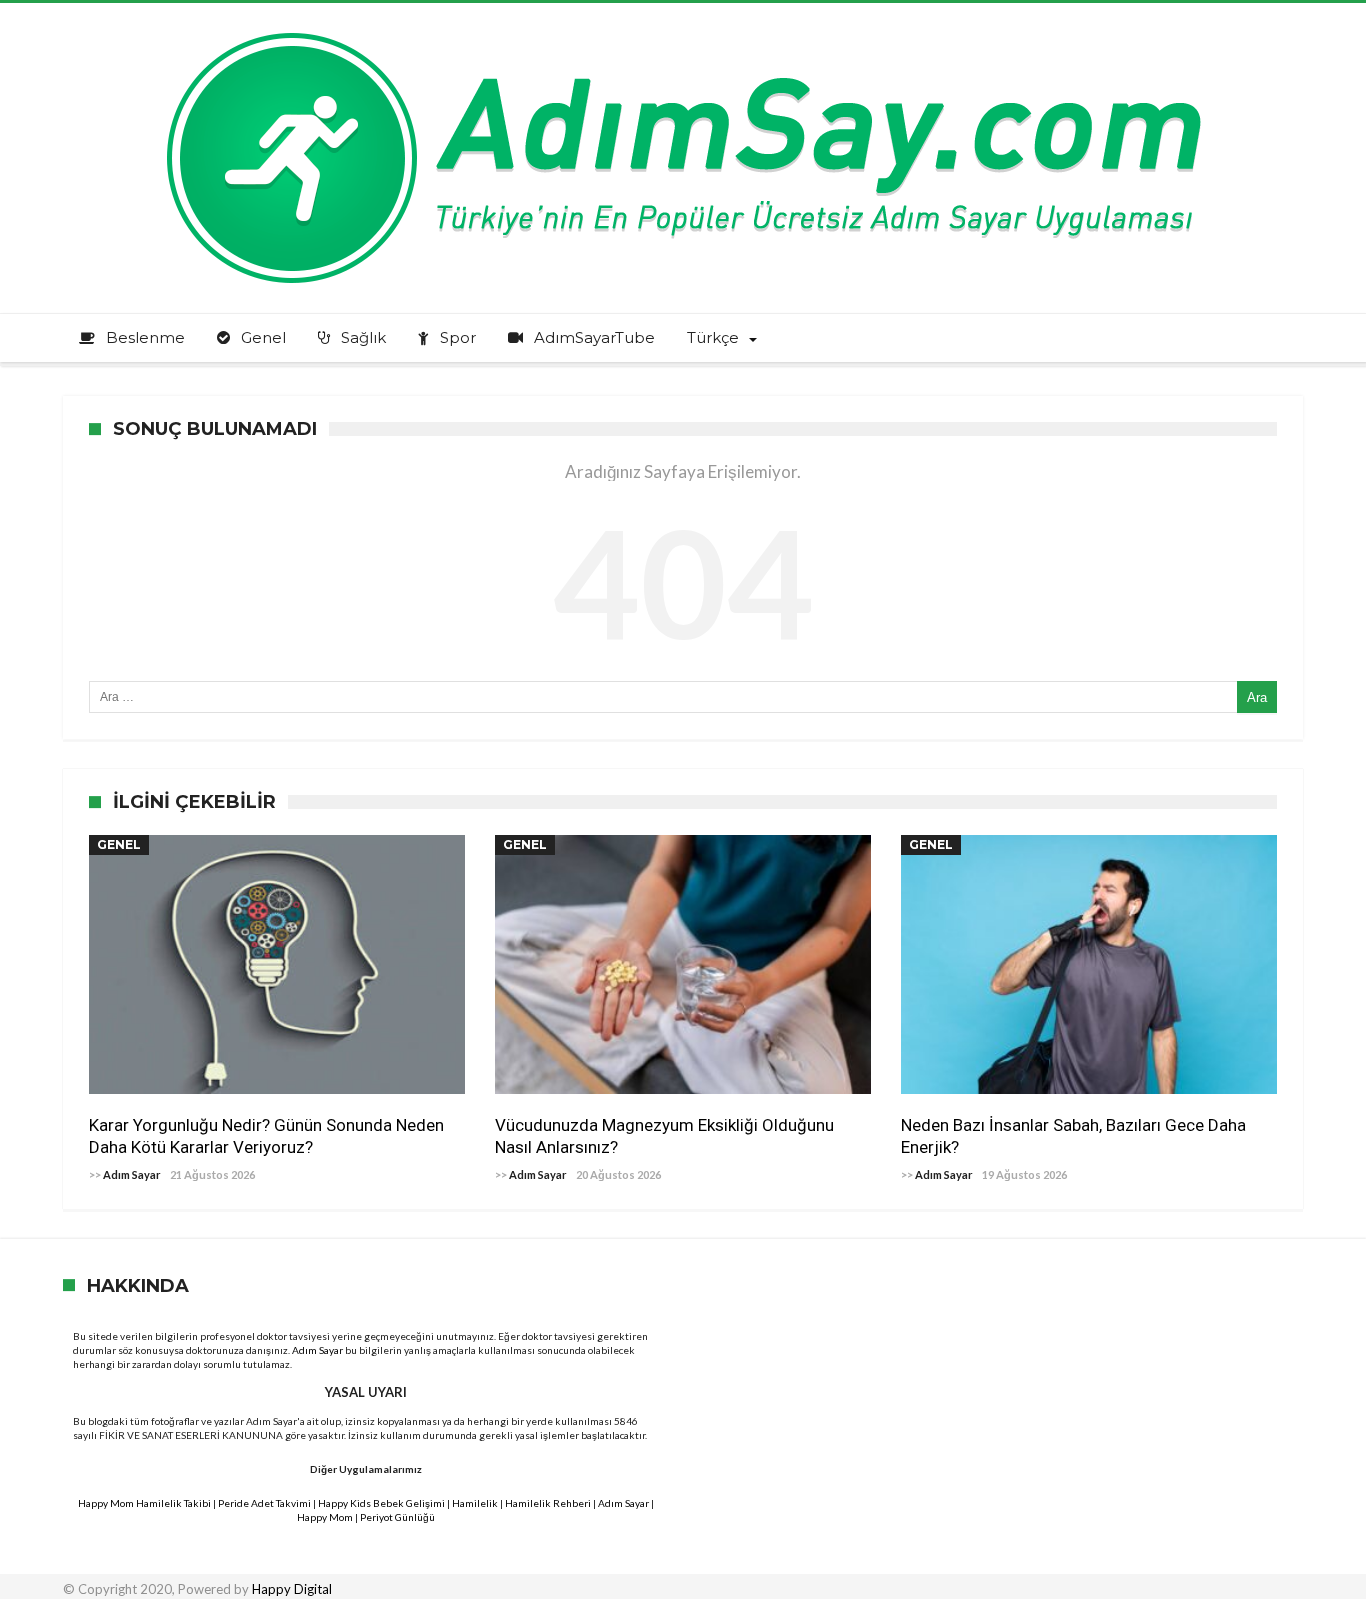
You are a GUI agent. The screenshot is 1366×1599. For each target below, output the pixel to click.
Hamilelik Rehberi (548, 1503)
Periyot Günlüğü (397, 1517)
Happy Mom (325, 1517)
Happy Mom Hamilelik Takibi (144, 1503)
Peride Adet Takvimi (264, 1503)
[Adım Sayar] (683, 32)
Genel (119, 844)
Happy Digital (292, 1589)
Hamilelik (475, 1503)
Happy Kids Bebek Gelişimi (381, 1503)
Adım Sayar (132, 1174)
